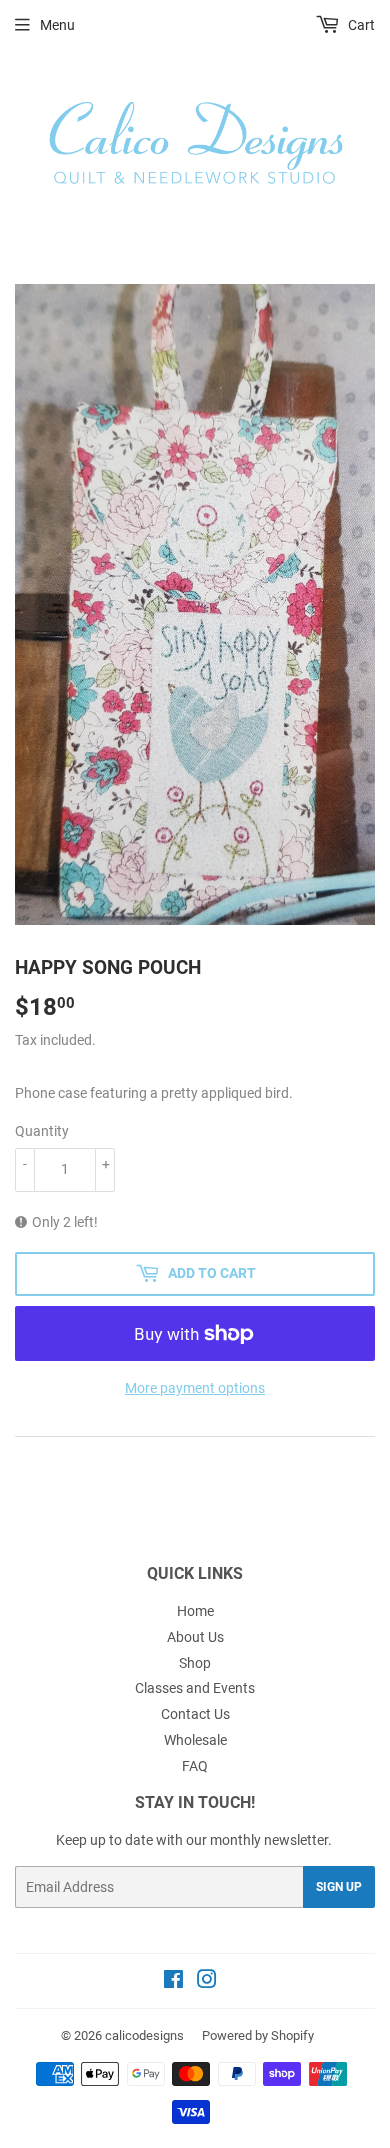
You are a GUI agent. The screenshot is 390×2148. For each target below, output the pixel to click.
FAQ (195, 1766)
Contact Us (195, 1714)
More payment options (195, 1388)
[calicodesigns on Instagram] (207, 1982)
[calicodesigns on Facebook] (173, 1982)
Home (195, 1611)
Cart (360, 25)
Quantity (42, 1131)
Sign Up (339, 1887)
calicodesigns (144, 2035)
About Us (195, 1637)
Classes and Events (195, 1688)
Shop (195, 1663)
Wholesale (195, 1740)
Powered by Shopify (258, 2035)
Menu (57, 25)
